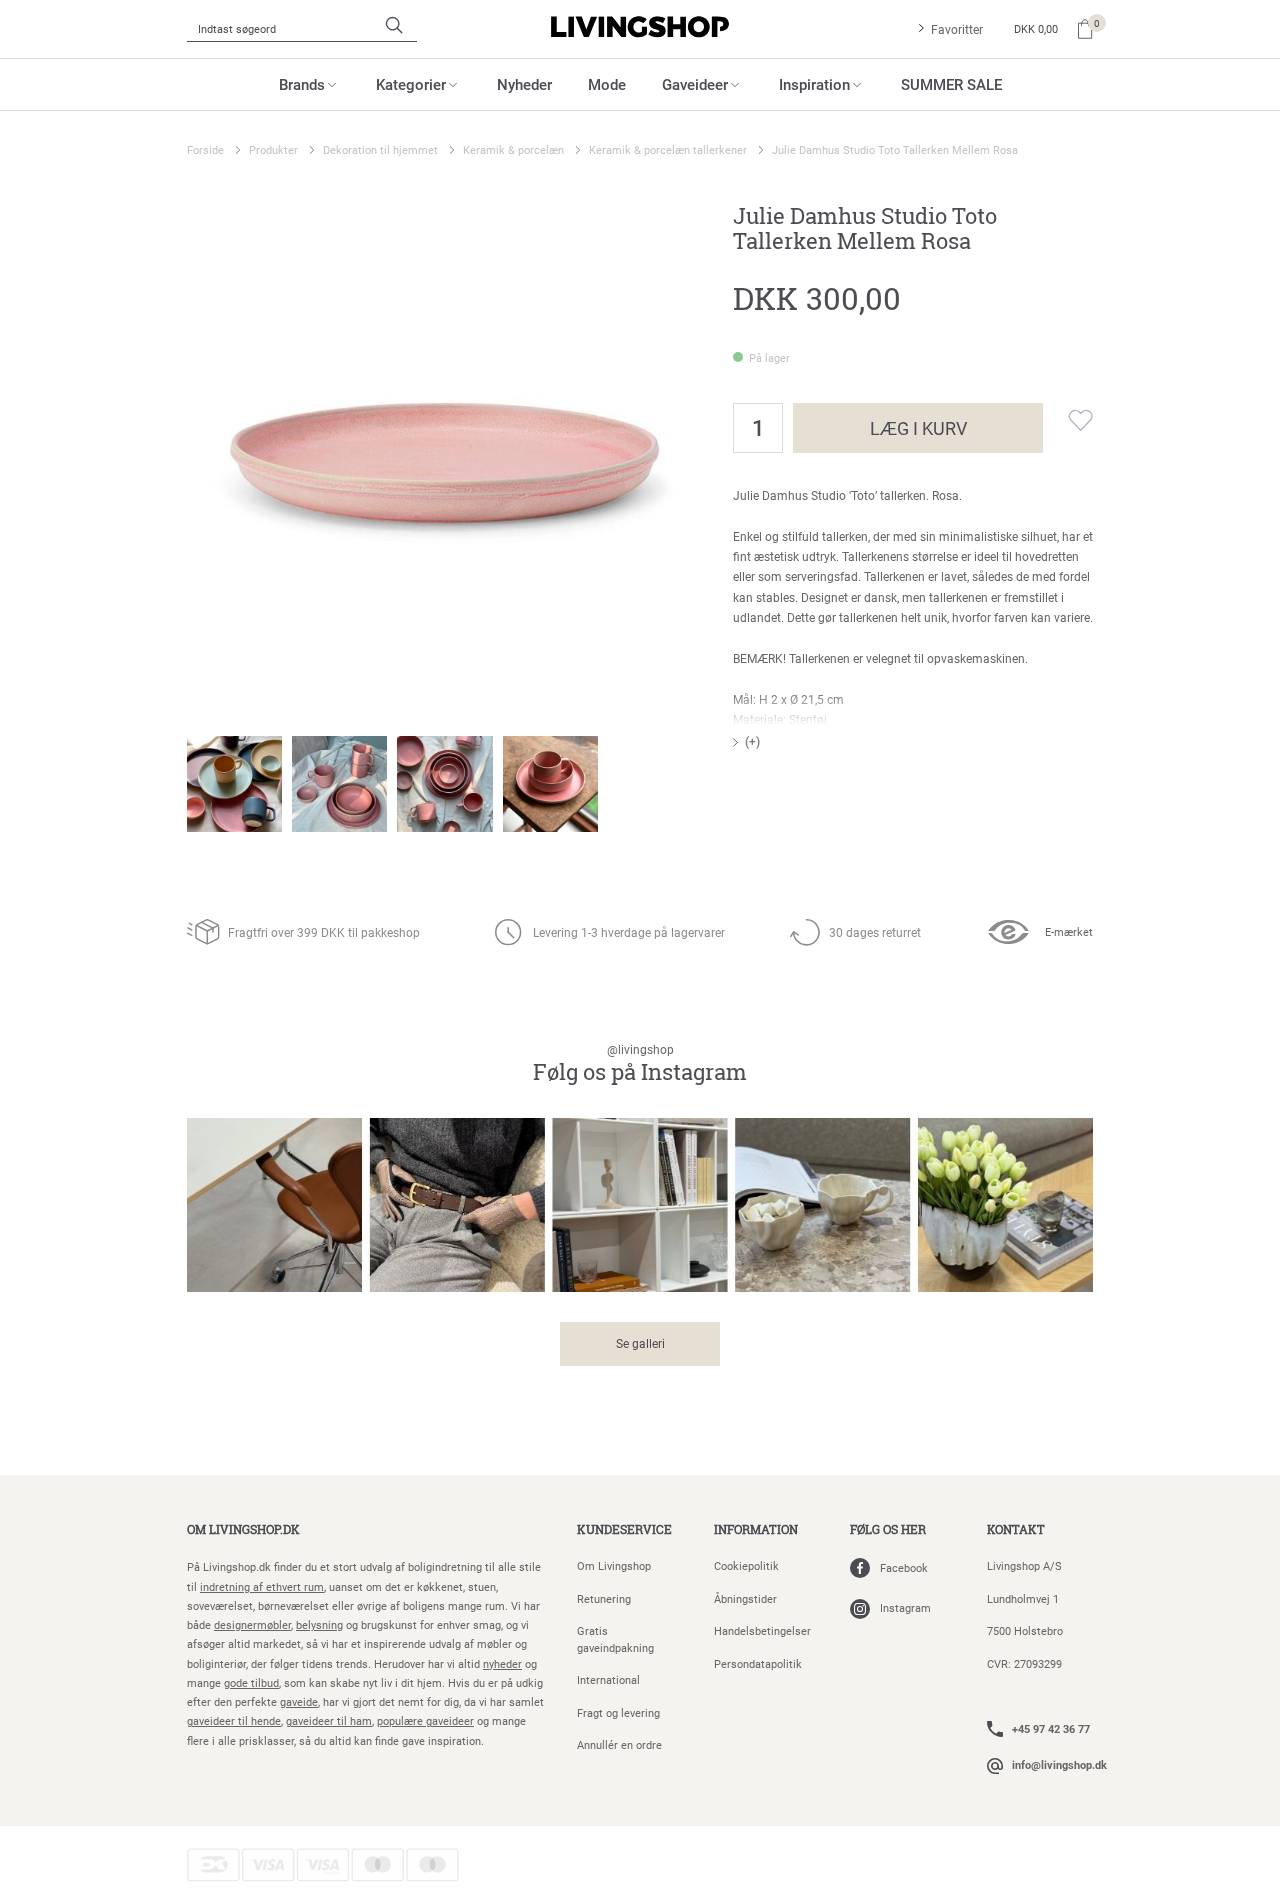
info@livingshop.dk (1059, 1764)
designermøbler (252, 1624)
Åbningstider (745, 1598)
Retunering (604, 1598)
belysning (319, 1624)
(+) (752, 741)
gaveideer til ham (329, 1720)
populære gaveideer (425, 1720)
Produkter (273, 149)
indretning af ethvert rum (262, 1586)
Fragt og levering (618, 1712)
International (608, 1679)
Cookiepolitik (746, 1565)
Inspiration (814, 84)
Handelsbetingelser (762, 1630)
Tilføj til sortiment (1068, 420)
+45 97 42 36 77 (1051, 1728)
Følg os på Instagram (640, 1064)
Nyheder (524, 84)
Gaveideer (695, 84)
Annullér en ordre (619, 1744)
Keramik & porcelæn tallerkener (668, 149)
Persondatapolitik (758, 1663)
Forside (205, 149)
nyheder (502, 1663)
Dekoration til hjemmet (380, 149)
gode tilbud (251, 1682)
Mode (607, 84)
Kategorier (411, 84)
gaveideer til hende (234, 1720)
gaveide (299, 1701)
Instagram (905, 1607)
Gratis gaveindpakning (615, 1639)
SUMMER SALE (951, 84)
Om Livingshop (614, 1565)
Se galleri (640, 1343)
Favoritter (957, 29)
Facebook (904, 1567)
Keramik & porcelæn (513, 149)
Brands (302, 84)
